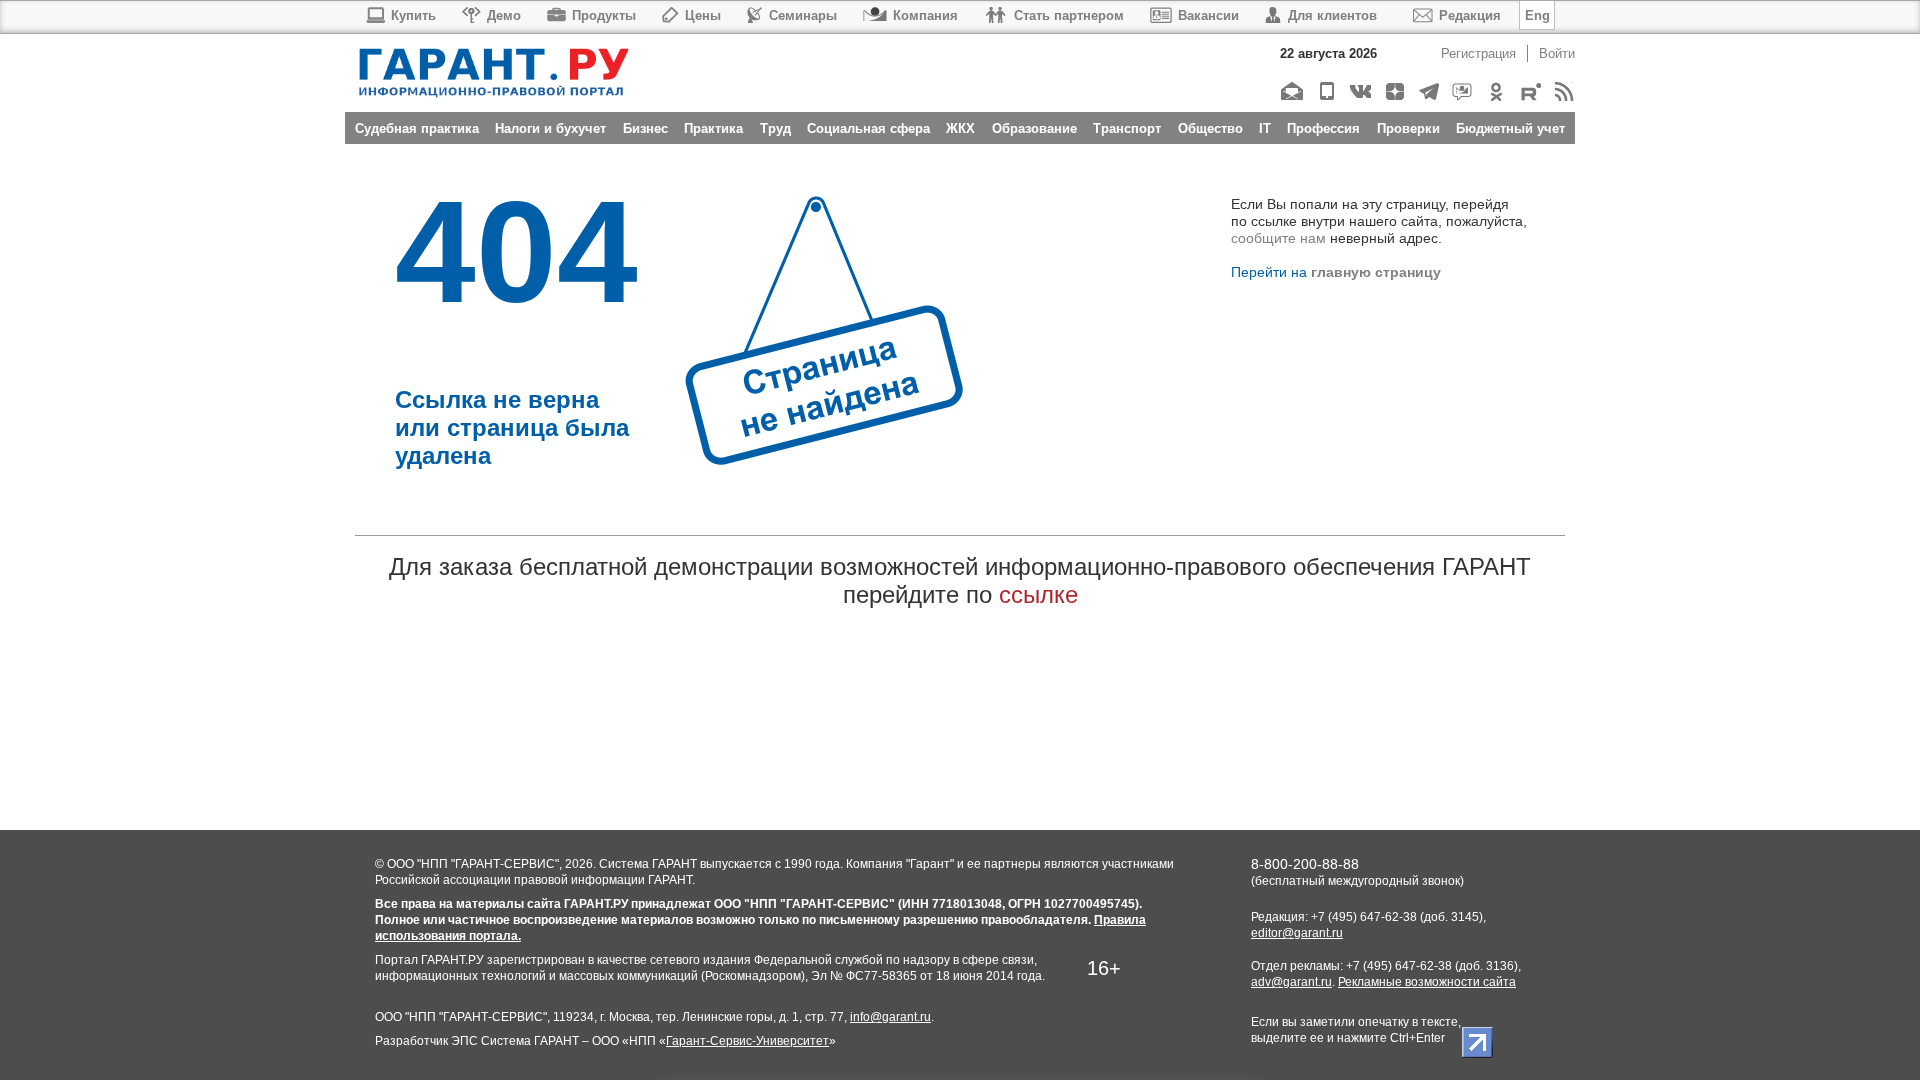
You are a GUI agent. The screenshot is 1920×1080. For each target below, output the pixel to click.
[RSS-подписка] (1563, 91)
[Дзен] (1393, 91)
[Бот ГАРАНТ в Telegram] (1461, 91)
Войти (1557, 53)
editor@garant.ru (1297, 933)
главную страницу (1376, 272)
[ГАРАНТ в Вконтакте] (1359, 91)
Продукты (604, 15)
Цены (703, 15)
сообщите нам (1278, 238)
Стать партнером (1069, 15)
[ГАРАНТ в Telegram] (1427, 91)
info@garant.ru (890, 1017)
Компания (925, 15)
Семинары (803, 15)
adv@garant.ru (1291, 982)
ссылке (1038, 594)
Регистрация (1478, 53)
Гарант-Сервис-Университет (747, 1041)
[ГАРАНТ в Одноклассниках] (1495, 91)
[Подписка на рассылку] (1291, 91)
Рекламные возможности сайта (1427, 982)
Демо (504, 15)
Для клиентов (1332, 15)
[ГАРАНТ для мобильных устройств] (1325, 91)
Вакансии (1208, 15)
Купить (413, 15)
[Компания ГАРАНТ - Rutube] (1529, 91)
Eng (1537, 15)
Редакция (1470, 15)
